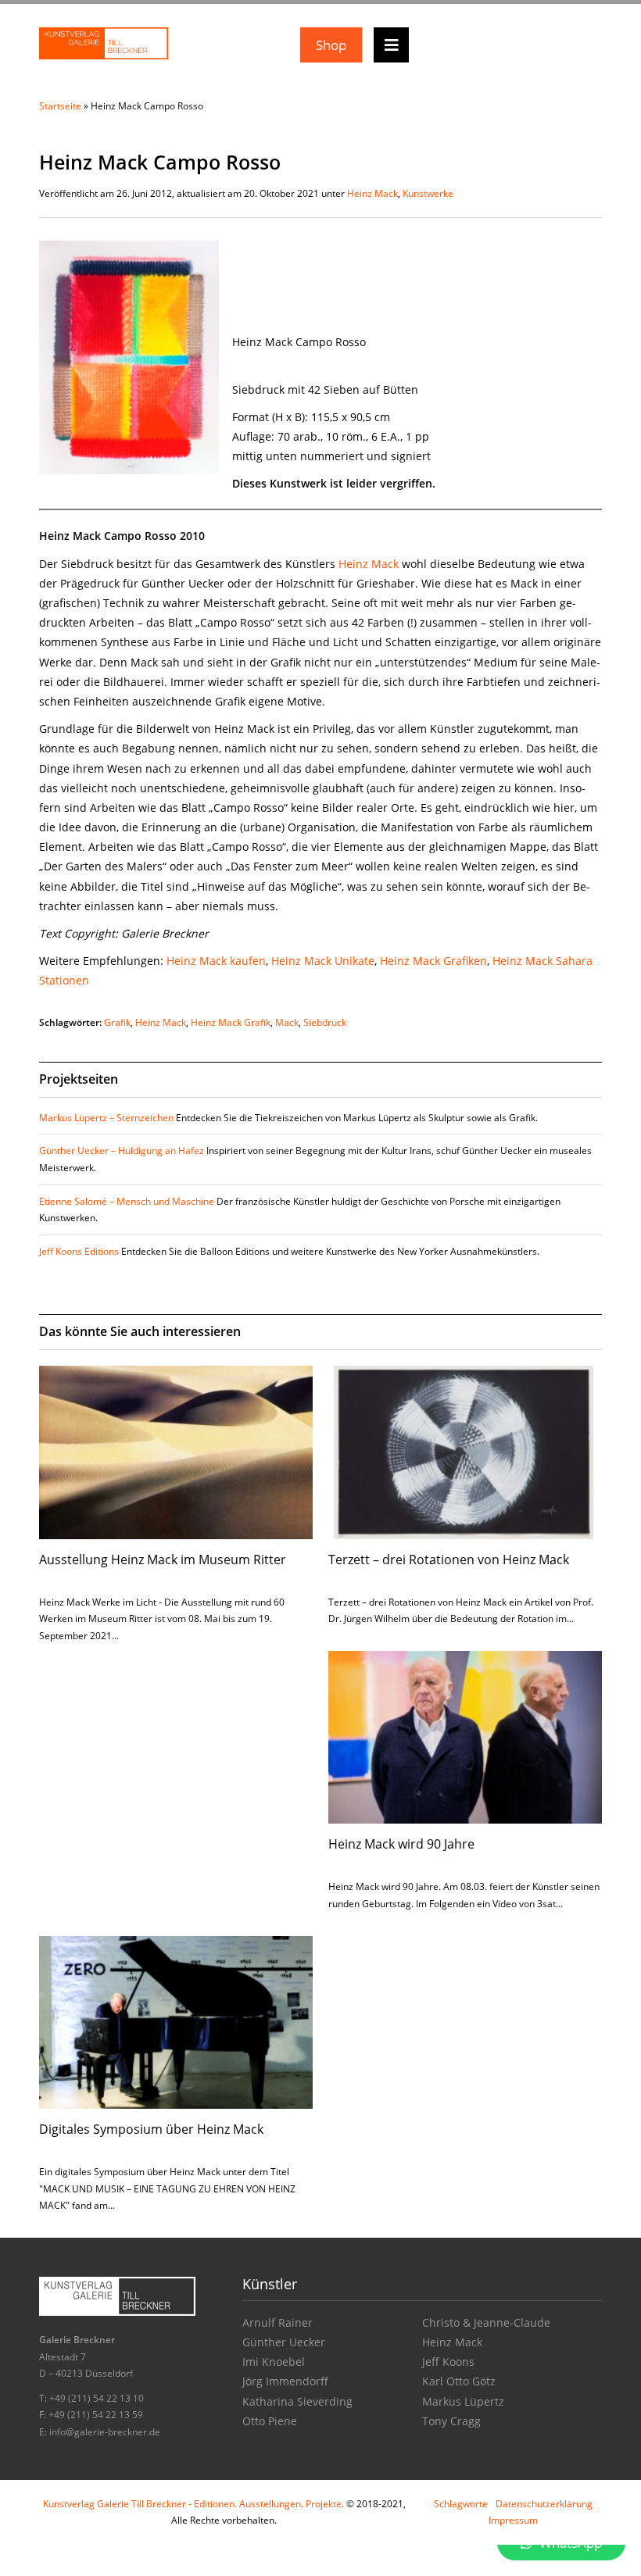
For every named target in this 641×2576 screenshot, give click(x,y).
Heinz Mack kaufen (216, 961)
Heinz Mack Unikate (323, 961)
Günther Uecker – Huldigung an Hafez (122, 1150)
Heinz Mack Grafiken (433, 961)
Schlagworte (461, 2504)
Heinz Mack (372, 193)
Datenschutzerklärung (544, 2504)
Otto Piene (270, 2421)
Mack (287, 1022)
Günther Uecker (284, 2342)
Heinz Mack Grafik (231, 1022)
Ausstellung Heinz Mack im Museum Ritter (163, 1560)
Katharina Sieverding (297, 2401)
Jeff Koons (448, 2362)
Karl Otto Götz (459, 2381)
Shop (331, 45)
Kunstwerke (428, 193)
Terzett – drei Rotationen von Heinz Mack (449, 1560)
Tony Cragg (451, 2421)
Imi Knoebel (274, 2362)
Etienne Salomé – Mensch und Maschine (127, 1201)
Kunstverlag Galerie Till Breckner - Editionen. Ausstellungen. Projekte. (193, 2504)
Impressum (513, 2520)
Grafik (117, 1022)
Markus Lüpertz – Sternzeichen (106, 1118)
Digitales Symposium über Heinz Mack (151, 2129)
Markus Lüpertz (463, 2401)
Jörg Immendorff (285, 2381)
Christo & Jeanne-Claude (486, 2322)
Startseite (60, 106)
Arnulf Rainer (278, 2322)
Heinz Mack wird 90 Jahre (401, 1844)
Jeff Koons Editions (79, 1251)
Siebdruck (325, 1022)
